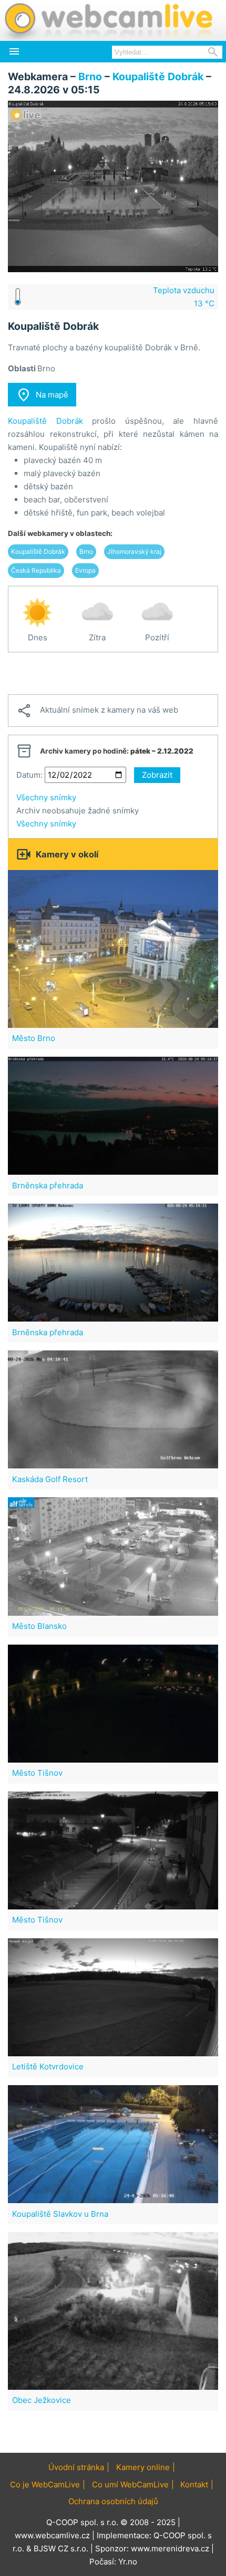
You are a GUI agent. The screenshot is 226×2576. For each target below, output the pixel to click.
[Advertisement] (113, 673)
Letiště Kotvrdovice (48, 2067)
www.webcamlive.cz (52, 2535)
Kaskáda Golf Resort (50, 1479)
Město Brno (34, 1038)
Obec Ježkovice (42, 2400)
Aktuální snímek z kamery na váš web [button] (97, 711)
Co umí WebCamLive (130, 2484)
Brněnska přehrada (48, 1185)
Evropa (85, 570)
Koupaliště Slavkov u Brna (60, 2214)
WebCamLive (108, 20)
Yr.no (128, 2562)
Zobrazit (157, 775)
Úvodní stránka (76, 2467)
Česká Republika (36, 570)
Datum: (29, 775)
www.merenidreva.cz (170, 2548)
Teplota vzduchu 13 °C (184, 297)
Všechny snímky (46, 797)
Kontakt (194, 2484)
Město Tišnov (37, 1773)
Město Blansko (39, 1626)
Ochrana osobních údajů (113, 2501)
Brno (90, 77)
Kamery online (143, 2467)
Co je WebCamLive (45, 2484)
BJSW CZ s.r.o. (61, 2548)
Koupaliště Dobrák (158, 77)
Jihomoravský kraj (134, 551)
